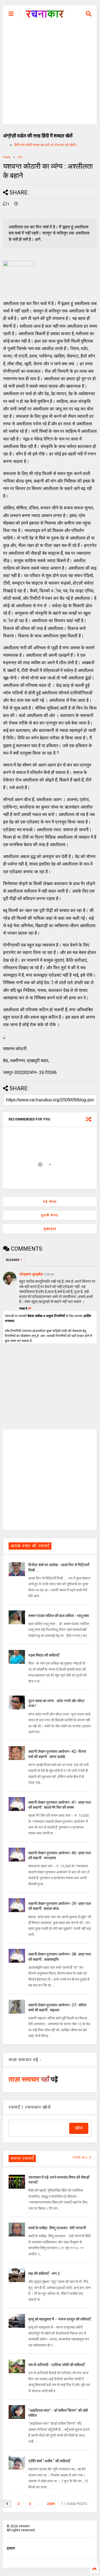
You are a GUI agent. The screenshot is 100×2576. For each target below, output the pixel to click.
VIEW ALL (81, 2157)
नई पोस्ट (50, 1202)
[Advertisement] (50, 75)
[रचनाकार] (45, 15)
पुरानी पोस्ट (50, 1215)
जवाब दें (23, 1309)
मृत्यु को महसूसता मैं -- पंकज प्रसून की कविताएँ (59, 2319)
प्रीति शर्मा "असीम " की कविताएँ (49, 2461)
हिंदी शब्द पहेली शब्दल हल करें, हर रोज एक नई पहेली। (46, 145)
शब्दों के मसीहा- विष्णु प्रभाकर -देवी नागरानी (57, 2228)
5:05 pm (49, 1274)
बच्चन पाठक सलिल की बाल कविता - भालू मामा (59, 1616)
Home (7, 157)
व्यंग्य (20, 157)
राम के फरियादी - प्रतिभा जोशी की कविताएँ (56, 2365)
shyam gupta (31, 1274)
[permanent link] (16, 204)
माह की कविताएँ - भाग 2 (44, 2273)
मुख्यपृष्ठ (50, 1229)
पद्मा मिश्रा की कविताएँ (44, 1655)
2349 (51, 2504)
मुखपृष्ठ (11, 2548)
